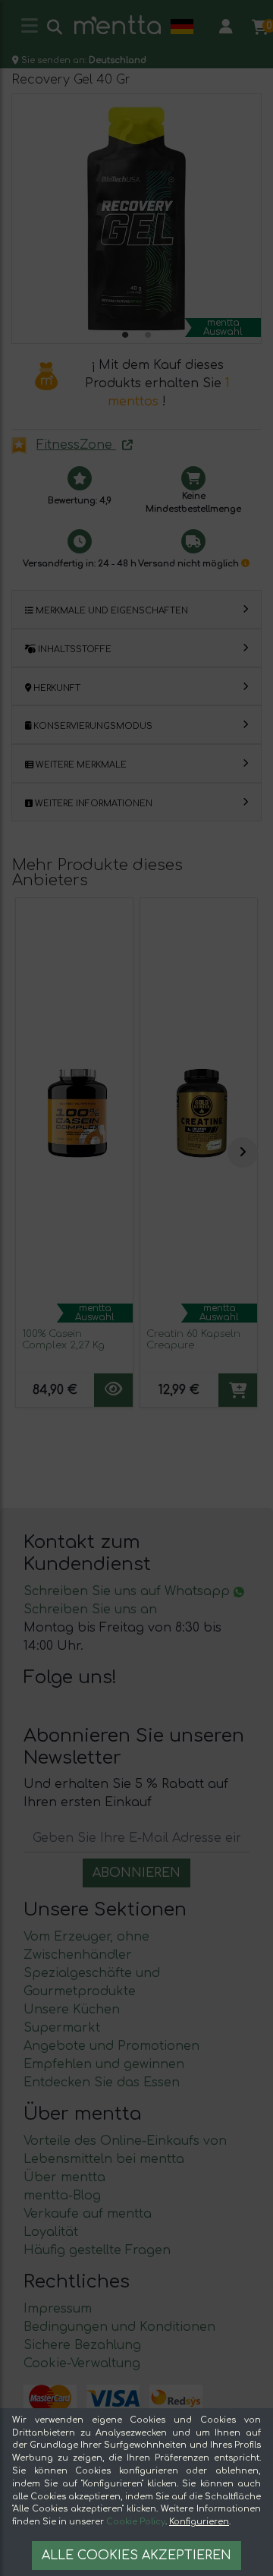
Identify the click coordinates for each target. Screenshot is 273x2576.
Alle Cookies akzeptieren (136, 2556)
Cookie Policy (136, 2522)
